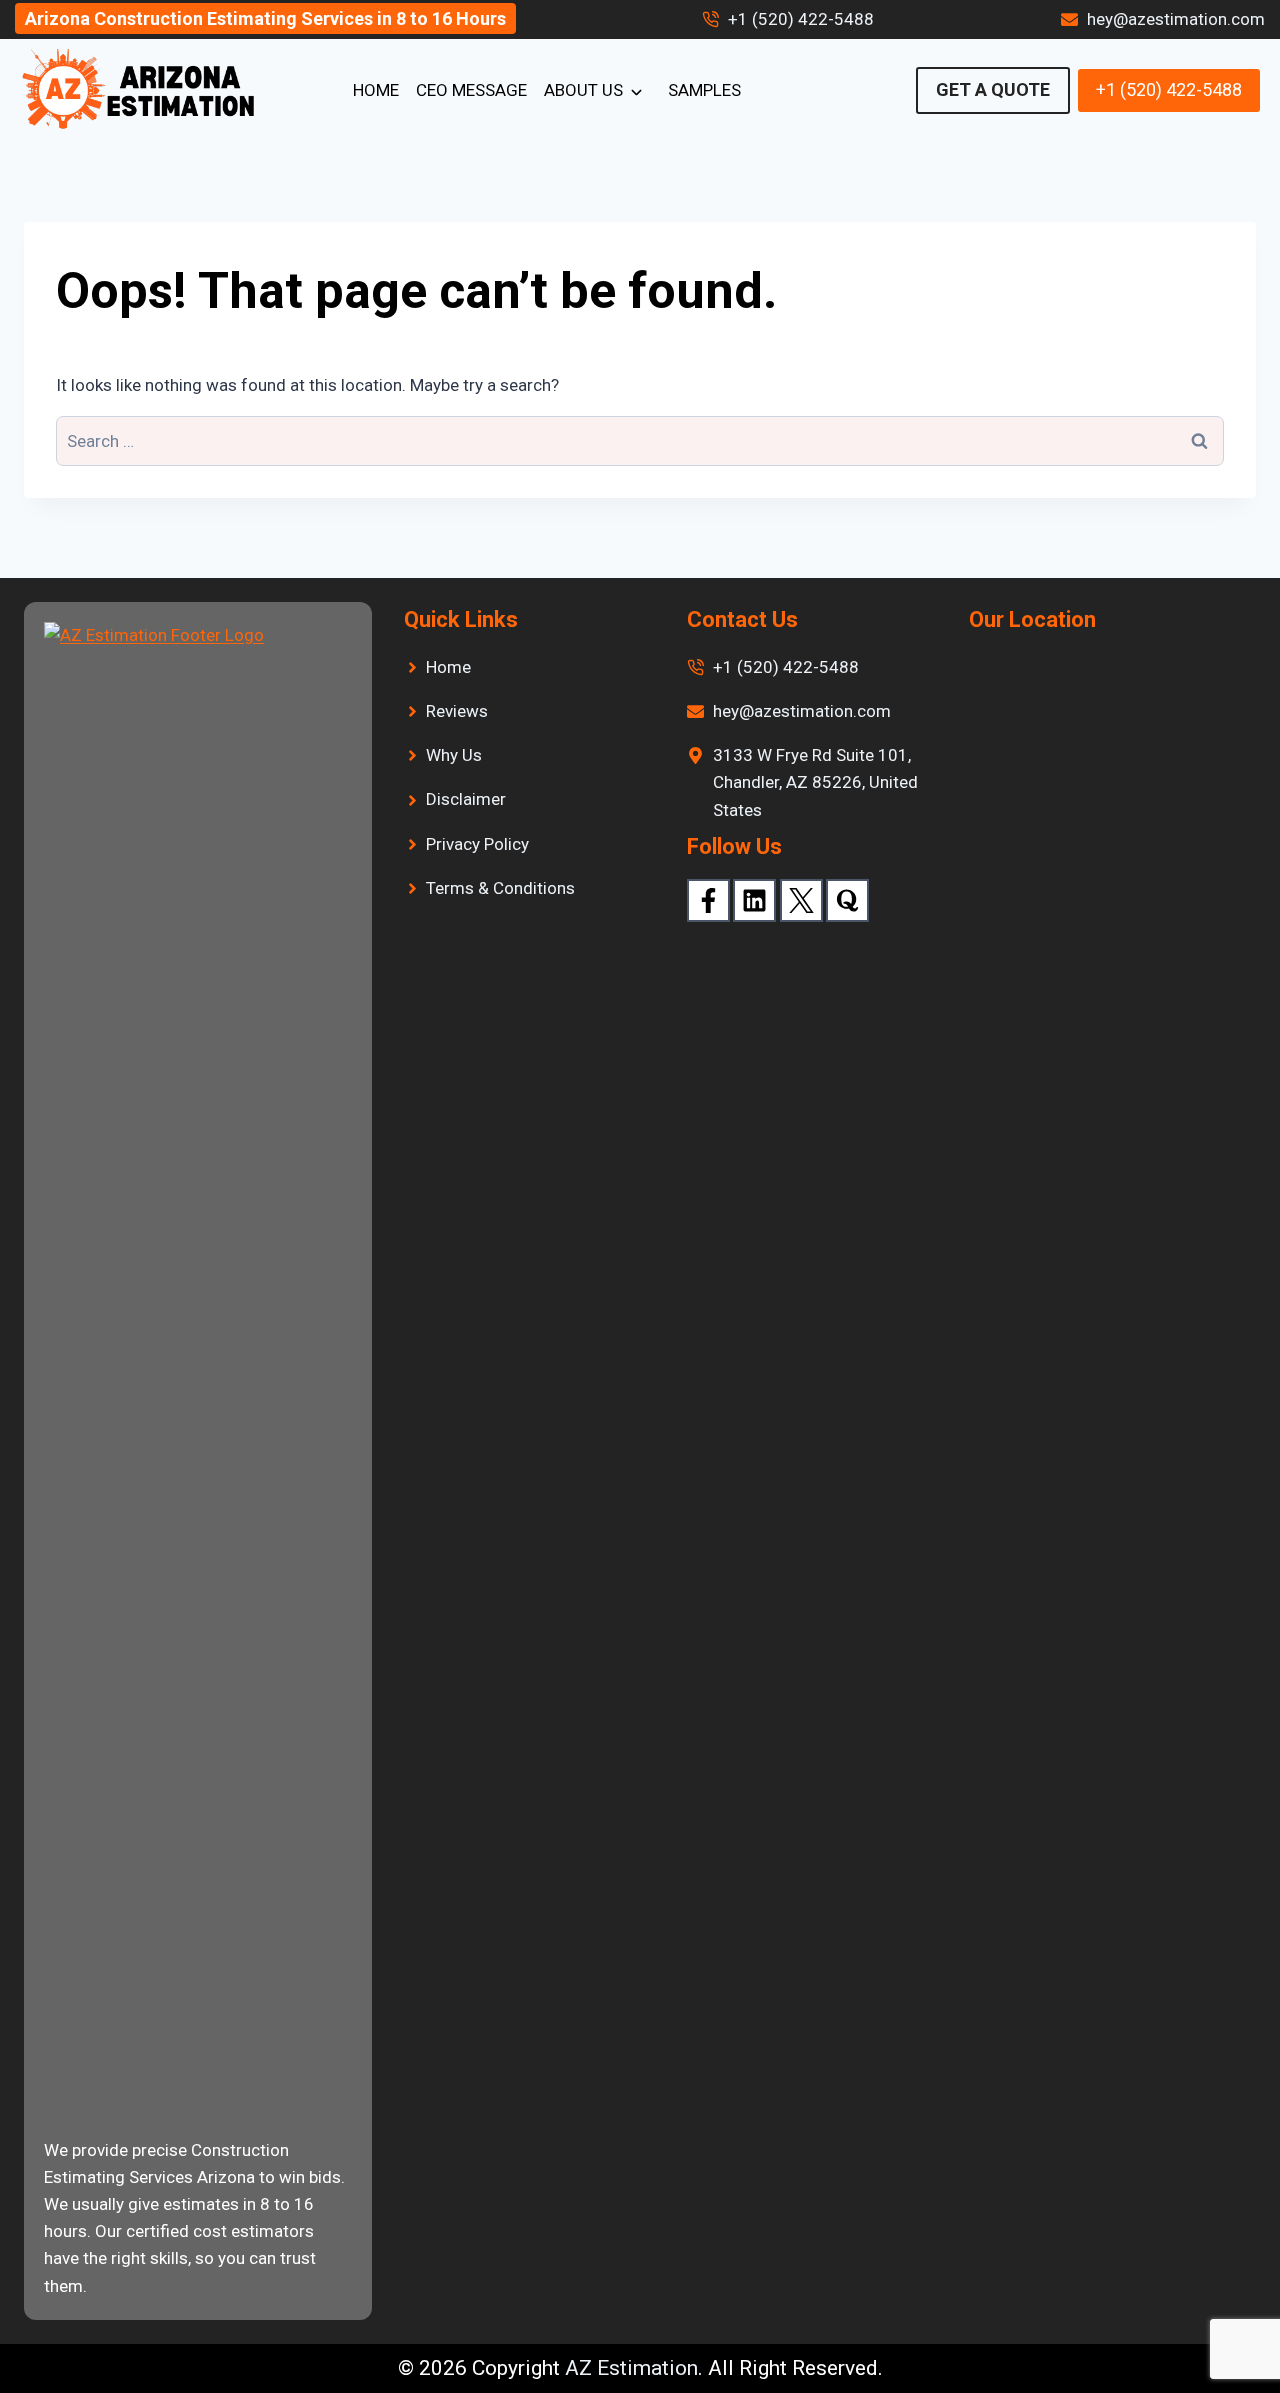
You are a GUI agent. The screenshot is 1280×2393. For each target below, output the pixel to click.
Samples (704, 90)
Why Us (454, 755)
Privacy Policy (477, 844)
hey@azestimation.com (1176, 19)
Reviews (457, 711)
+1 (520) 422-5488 (801, 19)
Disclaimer (466, 799)
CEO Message (471, 90)
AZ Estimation (631, 2368)
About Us (583, 90)
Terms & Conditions (500, 888)
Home (376, 90)
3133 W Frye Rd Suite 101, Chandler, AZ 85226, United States (815, 782)
